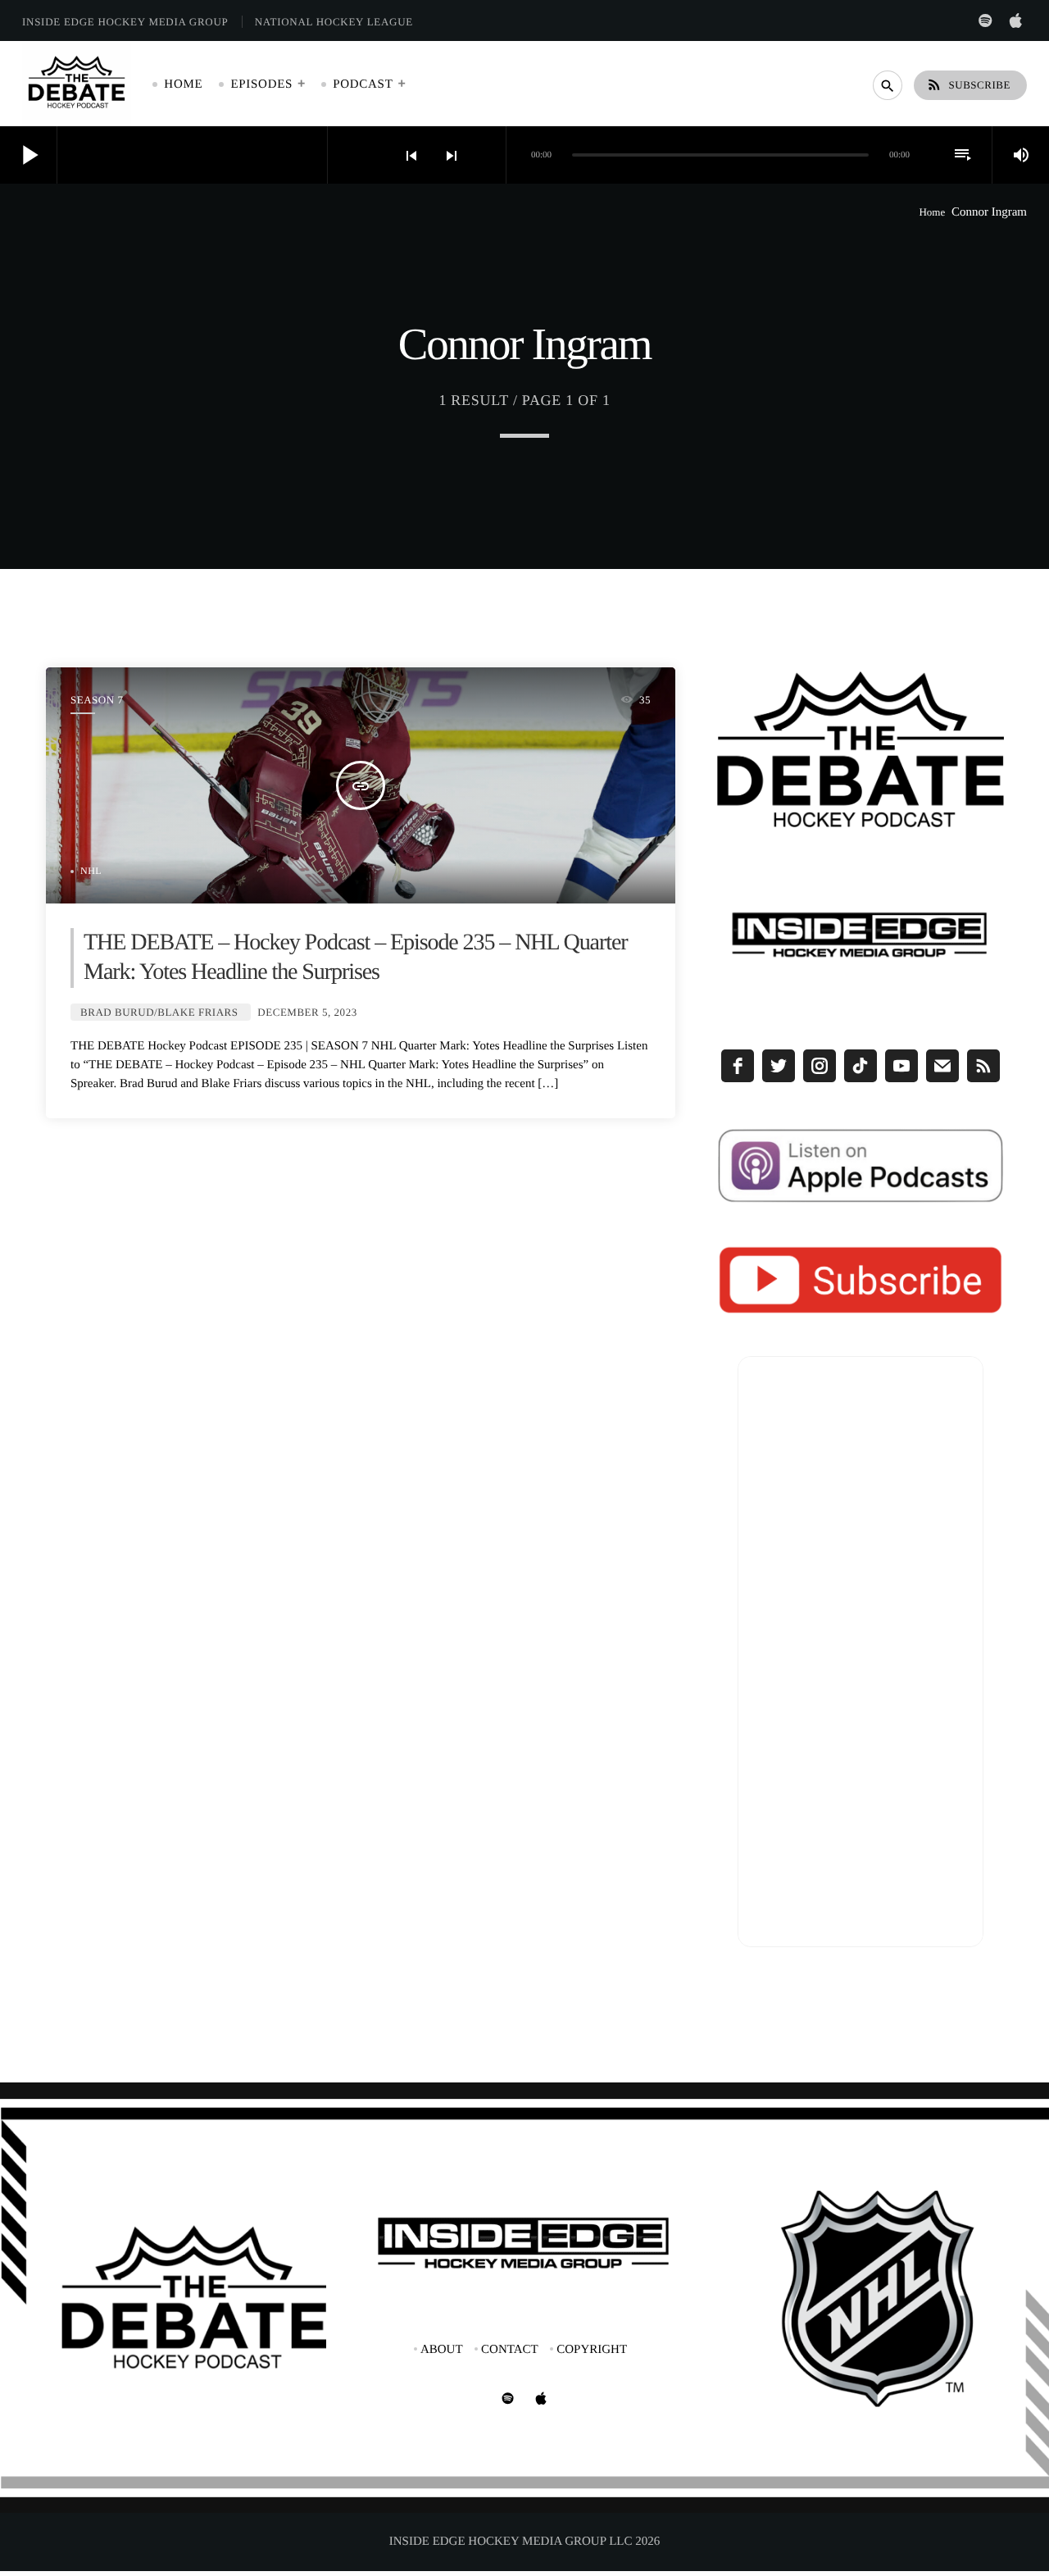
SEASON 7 (97, 700)
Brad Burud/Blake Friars (159, 1012)
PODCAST (363, 84)
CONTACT (510, 2350)
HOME (183, 84)
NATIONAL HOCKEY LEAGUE (334, 22)
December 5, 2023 (307, 1012)
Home (932, 212)
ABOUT (442, 2350)
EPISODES (261, 84)
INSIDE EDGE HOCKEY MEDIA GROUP (125, 22)
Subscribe (968, 84)
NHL (91, 871)
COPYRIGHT (592, 2350)
